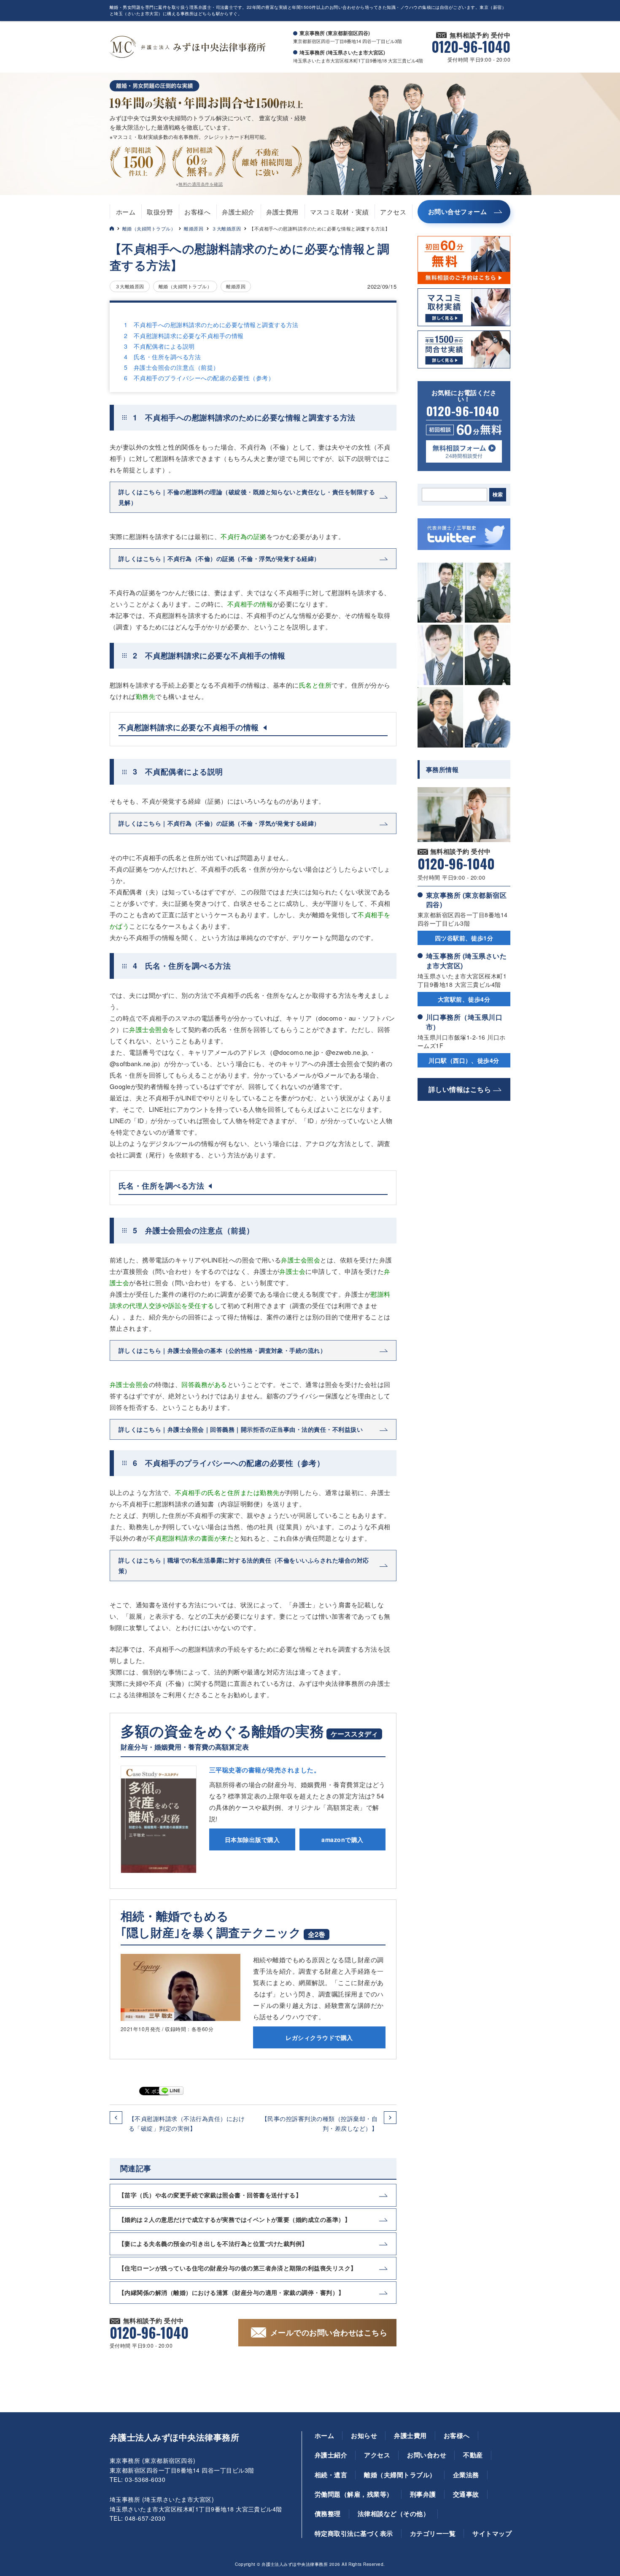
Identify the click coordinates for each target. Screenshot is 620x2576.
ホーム (126, 212)
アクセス (393, 212)
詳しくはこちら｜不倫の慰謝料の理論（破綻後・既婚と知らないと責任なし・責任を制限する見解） (247, 497)
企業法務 (466, 2475)
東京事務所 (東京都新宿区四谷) (466, 900)
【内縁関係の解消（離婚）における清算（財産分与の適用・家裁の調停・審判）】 (232, 2292)
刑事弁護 (423, 2494)
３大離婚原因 (226, 228)
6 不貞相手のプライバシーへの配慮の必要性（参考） (199, 378)
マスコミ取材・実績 (339, 212)
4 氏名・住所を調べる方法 (162, 357)
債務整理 (328, 2514)
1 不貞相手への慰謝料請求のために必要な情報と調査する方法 (211, 325)
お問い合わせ (427, 2455)
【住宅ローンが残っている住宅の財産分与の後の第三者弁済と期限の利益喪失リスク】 (238, 2268)
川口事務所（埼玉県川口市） (464, 1022)
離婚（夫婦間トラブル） (149, 228)
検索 (498, 495)
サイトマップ (492, 2533)
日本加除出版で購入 (252, 1839)
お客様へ (197, 212)
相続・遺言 (331, 2475)
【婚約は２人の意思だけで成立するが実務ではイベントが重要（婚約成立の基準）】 (235, 2219)
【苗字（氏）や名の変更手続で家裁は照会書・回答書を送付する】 (210, 2195)
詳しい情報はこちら (460, 1089)
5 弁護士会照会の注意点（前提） (172, 367)
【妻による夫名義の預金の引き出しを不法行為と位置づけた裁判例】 (213, 2243)
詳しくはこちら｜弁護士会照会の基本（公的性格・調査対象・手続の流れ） (222, 1350)
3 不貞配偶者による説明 (159, 346)
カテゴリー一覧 (433, 2533)
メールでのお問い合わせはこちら (329, 2332)
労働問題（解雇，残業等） (354, 2494)
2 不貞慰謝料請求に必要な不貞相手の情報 (184, 336)
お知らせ (364, 2435)
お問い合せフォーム (457, 211)
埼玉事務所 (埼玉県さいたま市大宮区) (466, 960)
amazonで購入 (342, 1839)
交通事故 (466, 2494)
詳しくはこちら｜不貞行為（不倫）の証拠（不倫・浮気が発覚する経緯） (219, 558)
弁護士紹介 (238, 212)
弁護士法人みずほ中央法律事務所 (174, 2437)
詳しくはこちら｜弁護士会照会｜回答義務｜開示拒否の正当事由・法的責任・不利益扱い (241, 1429)
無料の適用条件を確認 (201, 184)
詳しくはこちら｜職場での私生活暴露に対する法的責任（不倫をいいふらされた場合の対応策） (244, 1565)
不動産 (473, 2455)
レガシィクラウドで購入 (319, 2037)
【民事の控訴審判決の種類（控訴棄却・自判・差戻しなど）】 (319, 2123)
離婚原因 (194, 228)
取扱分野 (160, 212)
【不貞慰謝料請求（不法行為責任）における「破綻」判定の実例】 (187, 2123)
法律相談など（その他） (394, 2514)
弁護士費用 (282, 212)
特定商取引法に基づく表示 (354, 2533)
